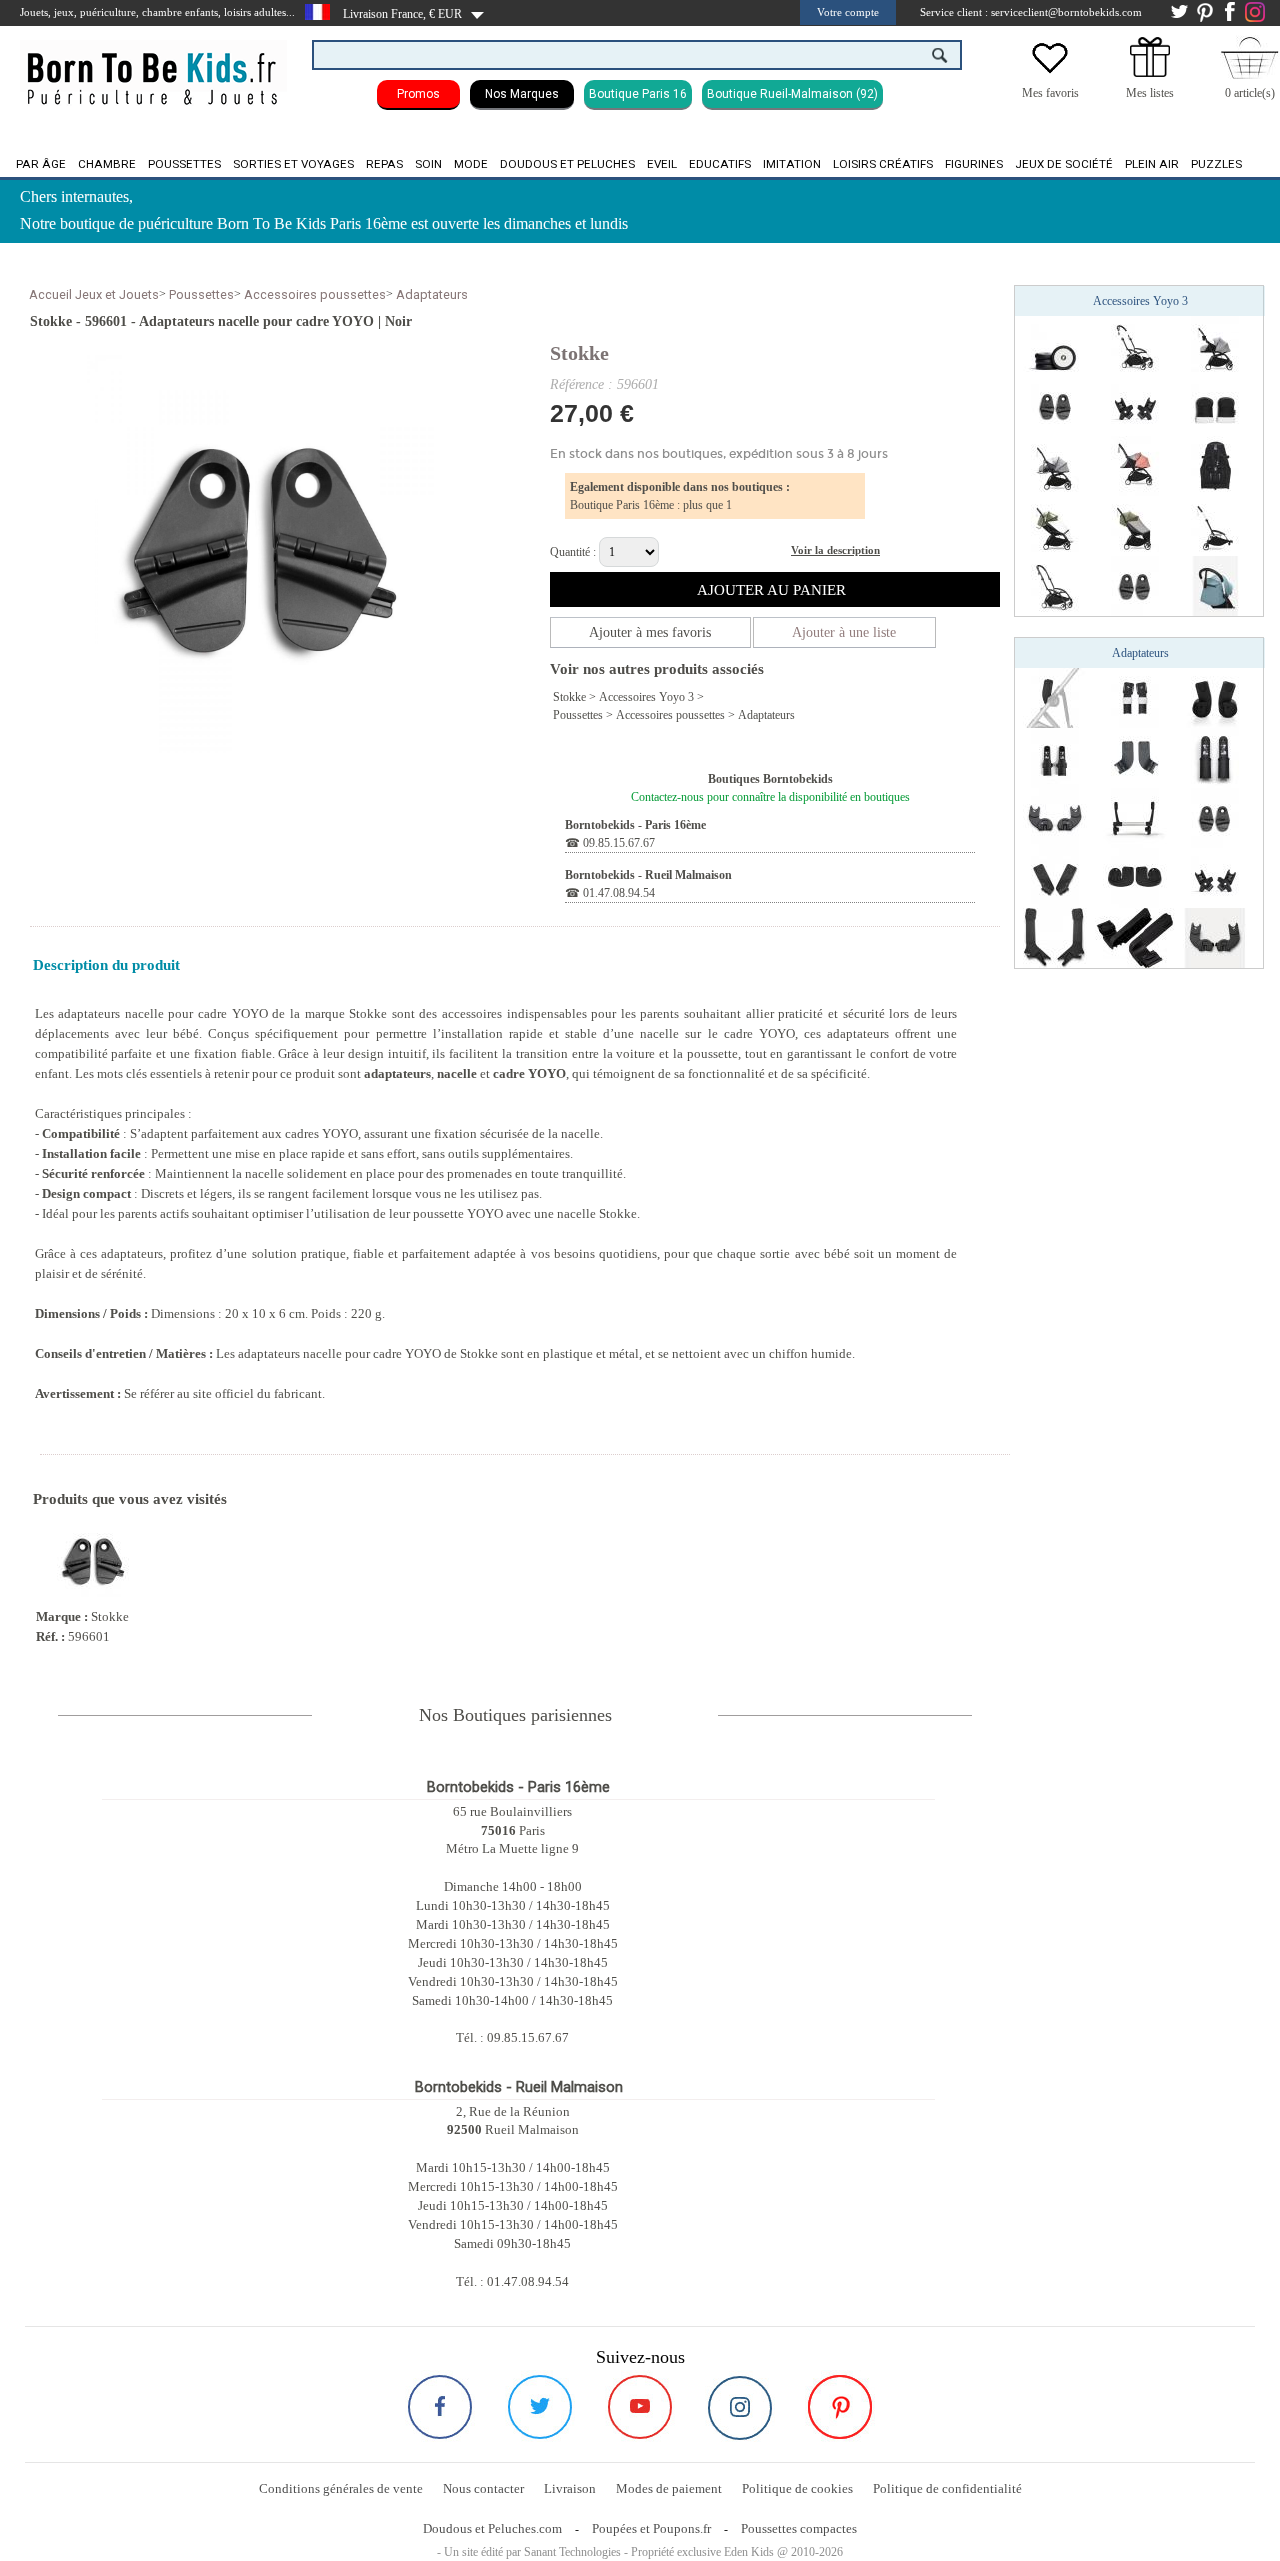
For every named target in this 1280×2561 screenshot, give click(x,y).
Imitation (792, 164)
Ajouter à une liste (844, 632)
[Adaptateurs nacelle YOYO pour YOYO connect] (1055, 405)
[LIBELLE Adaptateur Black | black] (1135, 937)
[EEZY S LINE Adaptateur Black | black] (1055, 877)
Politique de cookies (797, 2488)
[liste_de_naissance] (1150, 73)
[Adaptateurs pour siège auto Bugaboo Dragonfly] (1055, 817)
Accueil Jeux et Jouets (94, 294)
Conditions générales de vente (341, 2488)
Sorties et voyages (293, 164)
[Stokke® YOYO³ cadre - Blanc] (1135, 345)
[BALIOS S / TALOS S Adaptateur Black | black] (1215, 697)
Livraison (570, 2488)
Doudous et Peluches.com (492, 2528)
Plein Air (1152, 164)
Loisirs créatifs (883, 164)
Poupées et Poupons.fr (651, 2528)
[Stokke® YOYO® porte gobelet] (1215, 345)
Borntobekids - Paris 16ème (635, 825)
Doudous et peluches (567, 164)
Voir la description (835, 550)
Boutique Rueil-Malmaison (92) (792, 94)
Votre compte (848, 12)
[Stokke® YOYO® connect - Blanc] (1215, 525)
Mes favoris (1050, 93)
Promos (418, 94)
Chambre (107, 164)
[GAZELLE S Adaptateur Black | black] (1055, 697)
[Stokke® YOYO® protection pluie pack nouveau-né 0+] (1055, 465)
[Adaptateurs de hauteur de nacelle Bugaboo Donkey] (1055, 757)
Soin (428, 164)
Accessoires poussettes (315, 294)
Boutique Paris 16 (638, 94)
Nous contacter (483, 2488)
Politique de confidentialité (947, 2488)
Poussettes (184, 164)
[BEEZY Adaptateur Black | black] (1135, 757)
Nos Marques (522, 94)
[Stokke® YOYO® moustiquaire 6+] (1135, 525)
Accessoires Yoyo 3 (646, 697)
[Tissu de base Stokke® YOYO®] (1215, 465)
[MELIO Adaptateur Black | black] (1135, 877)
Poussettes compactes (799, 2528)
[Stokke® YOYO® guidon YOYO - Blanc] (1215, 585)
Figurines (974, 164)
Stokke (579, 353)
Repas (384, 164)
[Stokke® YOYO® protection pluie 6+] (1055, 525)
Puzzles (1216, 164)
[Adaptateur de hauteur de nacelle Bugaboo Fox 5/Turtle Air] (1215, 757)
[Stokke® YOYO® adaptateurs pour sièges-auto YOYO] (1135, 405)
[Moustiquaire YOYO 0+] (1135, 465)
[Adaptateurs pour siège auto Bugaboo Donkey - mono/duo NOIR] (1135, 817)
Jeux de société (1064, 164)
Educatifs (720, 164)
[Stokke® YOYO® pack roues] (1055, 345)
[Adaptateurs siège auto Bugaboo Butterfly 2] (1055, 937)
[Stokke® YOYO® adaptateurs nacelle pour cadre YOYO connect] (1135, 585)
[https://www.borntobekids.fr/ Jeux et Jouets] (153, 66)
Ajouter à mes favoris (650, 632)
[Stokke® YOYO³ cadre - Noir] (1055, 585)
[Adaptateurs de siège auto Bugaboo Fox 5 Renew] (1135, 697)
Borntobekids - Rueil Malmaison (648, 875)
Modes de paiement (669, 2488)
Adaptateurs (432, 294)
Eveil (662, 164)
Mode (471, 164)
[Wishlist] (1050, 73)
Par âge (41, 164)
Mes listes (1150, 93)
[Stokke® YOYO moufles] (1215, 405)
